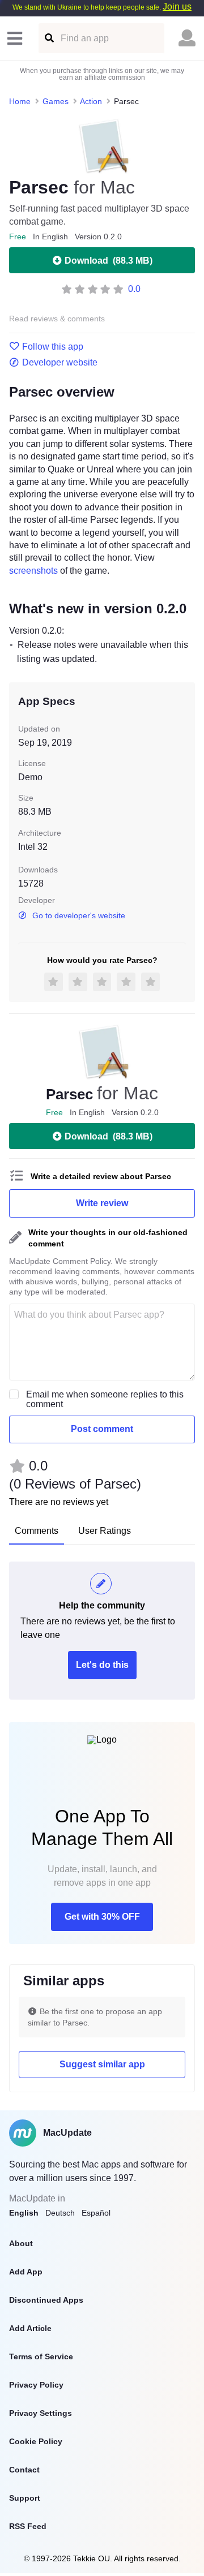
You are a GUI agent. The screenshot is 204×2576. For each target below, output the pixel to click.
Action (91, 101)
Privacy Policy (36, 2385)
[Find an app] (48, 38)
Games (56, 101)
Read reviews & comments (57, 319)
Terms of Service (41, 2356)
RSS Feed (28, 2526)
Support (25, 2498)
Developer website (60, 363)
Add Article (30, 2328)
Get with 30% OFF (102, 1917)
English (24, 2213)
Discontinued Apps (46, 2300)
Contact (24, 2470)
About (21, 2243)
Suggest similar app (102, 2064)
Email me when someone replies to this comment (105, 1399)
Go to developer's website (79, 915)
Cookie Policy (36, 2441)
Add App (26, 2272)
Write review (102, 1203)
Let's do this (102, 1665)
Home (20, 101)
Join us (177, 7)
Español (96, 2213)
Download (109, 261)
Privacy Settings (41, 2413)
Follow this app (53, 347)
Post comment (102, 1429)
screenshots (33, 571)
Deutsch (60, 2213)
